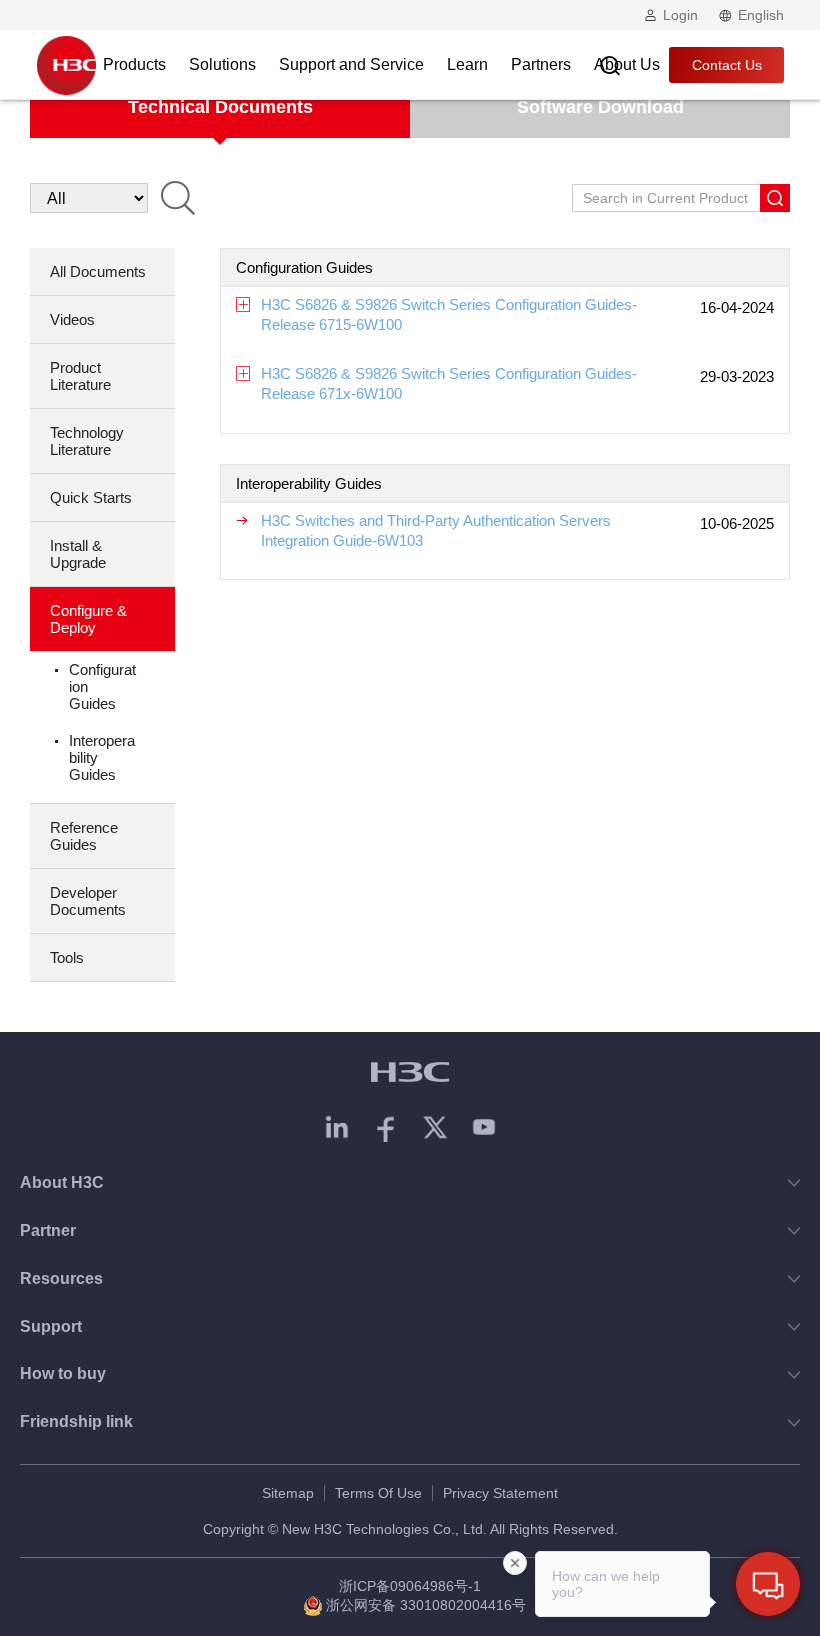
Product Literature (80, 376)
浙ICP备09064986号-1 (410, 1586)
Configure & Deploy (88, 619)
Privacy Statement (500, 1493)
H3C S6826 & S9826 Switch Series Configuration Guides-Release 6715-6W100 (449, 314)
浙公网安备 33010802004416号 (426, 1605)
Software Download (600, 107)
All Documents (98, 271)
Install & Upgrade (78, 554)
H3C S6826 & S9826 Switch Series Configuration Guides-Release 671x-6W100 (449, 383)
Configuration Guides (102, 686)
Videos (72, 319)
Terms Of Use (378, 1493)
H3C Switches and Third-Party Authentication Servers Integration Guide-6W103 (436, 530)
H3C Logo (66, 65)
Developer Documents (88, 901)
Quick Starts (91, 497)
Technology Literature (87, 441)
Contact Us (727, 65)
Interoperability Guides (102, 757)
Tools (67, 957)
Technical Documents (220, 107)
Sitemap (288, 1493)
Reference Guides (84, 836)
